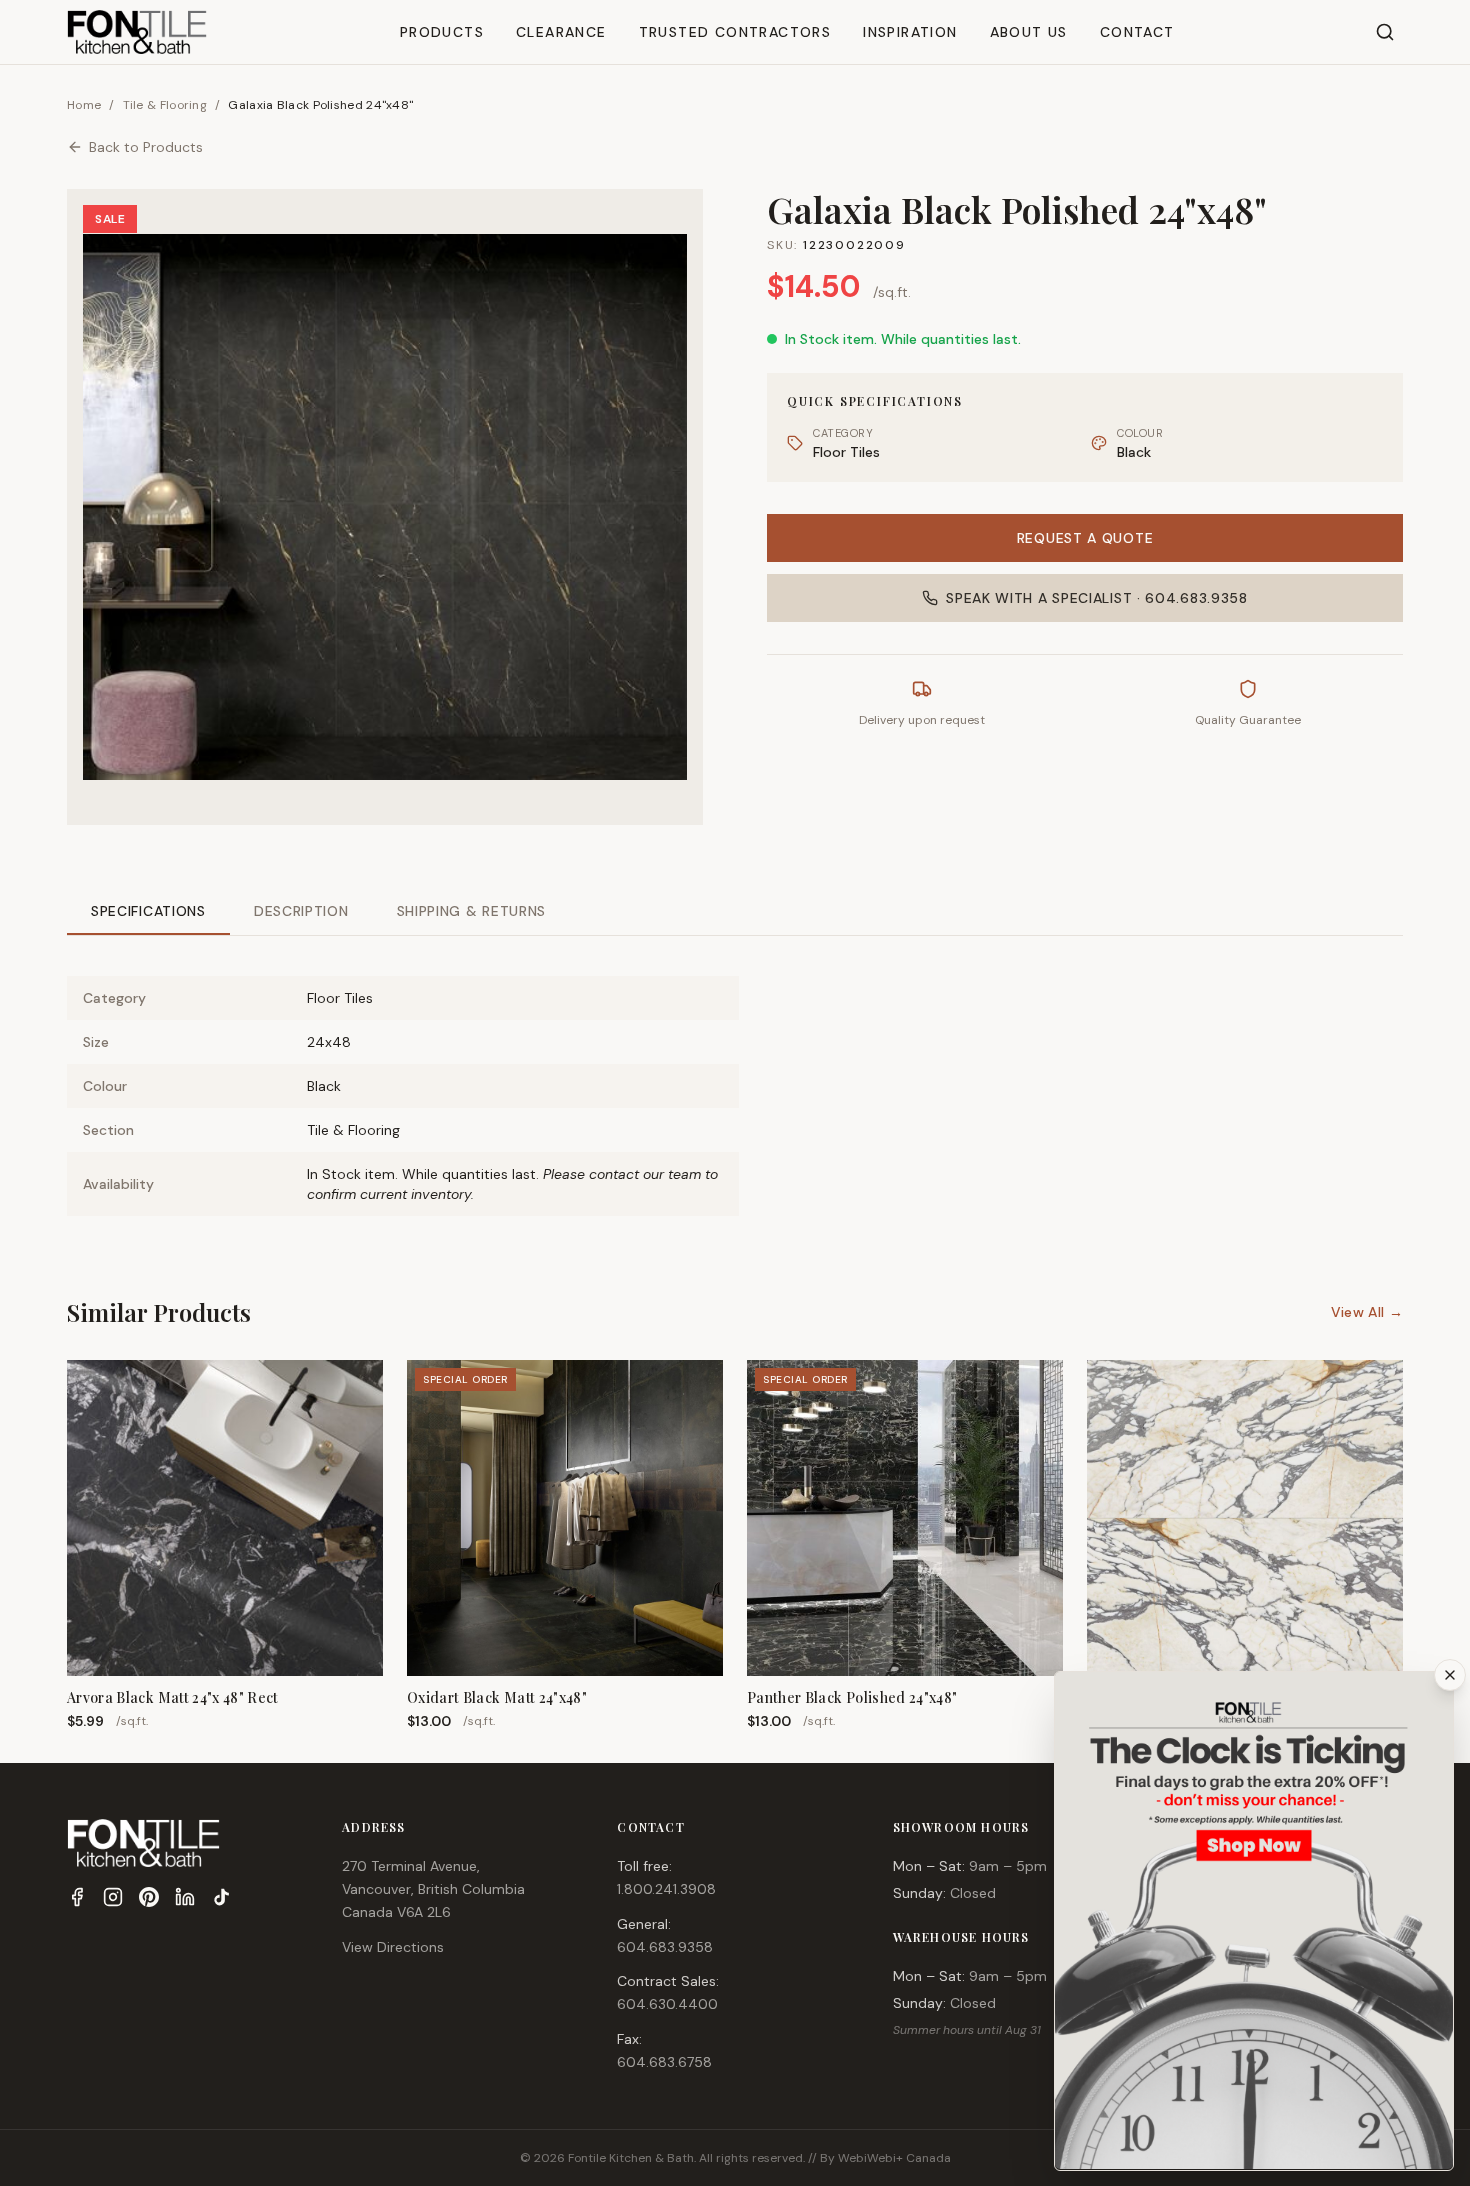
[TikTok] (221, 1897)
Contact (1137, 32)
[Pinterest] (149, 1897)
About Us (1029, 32)
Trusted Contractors (735, 32)
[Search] (1385, 32)
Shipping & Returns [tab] (472, 911)
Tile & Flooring (165, 105)
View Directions (393, 1947)
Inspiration (910, 32)
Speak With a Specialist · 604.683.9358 (1097, 598)
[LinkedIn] (185, 1897)
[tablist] (735, 912)
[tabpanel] (735, 1080)
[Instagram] (113, 1897)
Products (442, 32)
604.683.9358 (665, 1947)
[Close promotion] (1450, 1675)
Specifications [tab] (148, 911)
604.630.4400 (667, 2004)
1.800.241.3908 (666, 1889)
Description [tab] (301, 911)
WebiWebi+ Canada (894, 2158)
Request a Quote (1085, 538)
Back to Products (146, 147)
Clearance (561, 32)
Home (84, 105)
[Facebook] (77, 1897)
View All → (1367, 1312)
